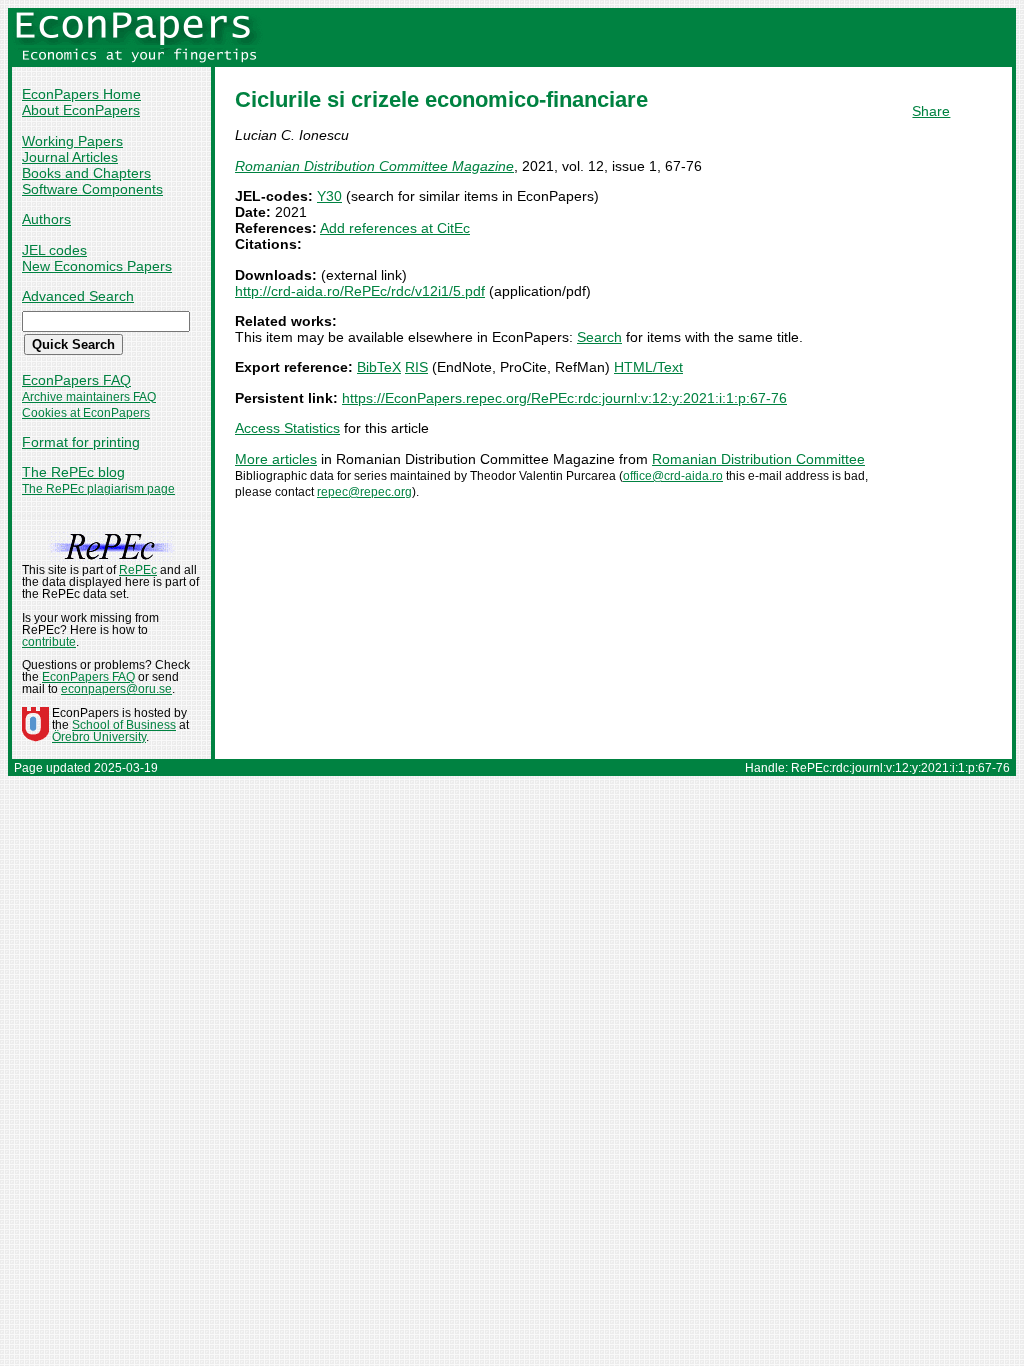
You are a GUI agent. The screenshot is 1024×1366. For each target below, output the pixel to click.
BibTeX (379, 367)
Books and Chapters (86, 173)
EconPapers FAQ (76, 380)
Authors (46, 219)
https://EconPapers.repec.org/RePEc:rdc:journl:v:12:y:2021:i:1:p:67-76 (564, 398)
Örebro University (99, 737)
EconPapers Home (81, 94)
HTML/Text (648, 367)
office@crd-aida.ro (673, 476)
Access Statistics (287, 428)
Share (931, 111)
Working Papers (72, 141)
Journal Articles (70, 157)
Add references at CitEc (395, 228)
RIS (416, 367)
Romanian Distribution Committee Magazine (374, 166)
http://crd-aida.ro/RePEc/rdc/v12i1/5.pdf (360, 291)
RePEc (138, 570)
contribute (49, 642)
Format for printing (81, 442)
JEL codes (54, 250)
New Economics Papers (97, 266)
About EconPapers (81, 110)
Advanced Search (78, 296)
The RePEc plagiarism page (98, 489)
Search (599, 337)
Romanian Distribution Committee (758, 459)
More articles (276, 459)
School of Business (124, 725)
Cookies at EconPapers (86, 413)
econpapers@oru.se (116, 689)
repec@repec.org (364, 492)
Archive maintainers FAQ (89, 397)
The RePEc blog (73, 472)
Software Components (92, 189)
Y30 (329, 196)
